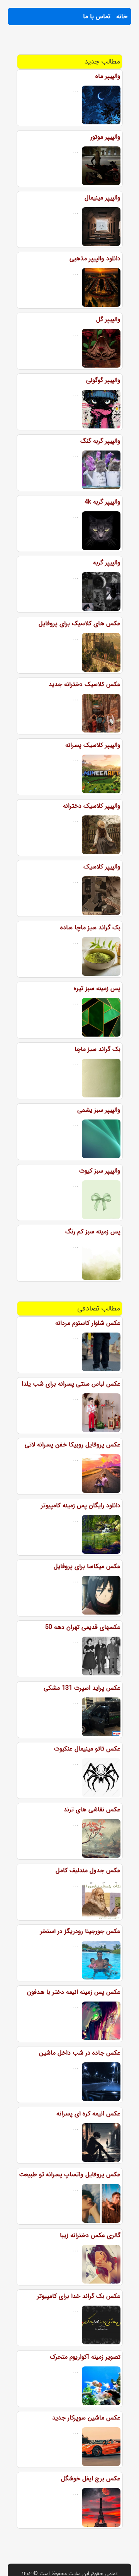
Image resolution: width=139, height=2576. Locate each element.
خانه (122, 16)
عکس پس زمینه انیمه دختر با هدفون (74, 1992)
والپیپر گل (108, 319)
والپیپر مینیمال (103, 198)
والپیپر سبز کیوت (100, 1171)
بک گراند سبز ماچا (97, 1049)
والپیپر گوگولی (103, 380)
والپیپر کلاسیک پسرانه (93, 745)
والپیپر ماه (108, 76)
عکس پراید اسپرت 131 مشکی (82, 1688)
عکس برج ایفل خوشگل (91, 2479)
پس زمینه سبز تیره (97, 988)
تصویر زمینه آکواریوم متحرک (85, 2357)
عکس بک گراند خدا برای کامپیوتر (79, 2296)
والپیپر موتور (105, 137)
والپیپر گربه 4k (103, 502)
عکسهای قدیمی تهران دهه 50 (83, 1627)
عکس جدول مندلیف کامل (88, 1870)
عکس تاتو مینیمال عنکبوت (87, 1749)
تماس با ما (97, 16)
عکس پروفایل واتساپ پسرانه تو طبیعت (70, 2174)
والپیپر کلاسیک (102, 867)
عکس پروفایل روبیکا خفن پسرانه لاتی (73, 1445)
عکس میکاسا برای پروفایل (87, 1566)
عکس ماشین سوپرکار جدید (86, 2418)
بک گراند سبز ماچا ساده (90, 928)
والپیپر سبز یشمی (99, 1110)
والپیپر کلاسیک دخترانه (92, 806)
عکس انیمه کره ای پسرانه (88, 2114)
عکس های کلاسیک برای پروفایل (80, 623)
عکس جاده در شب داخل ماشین (80, 2053)
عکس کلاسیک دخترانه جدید (85, 684)
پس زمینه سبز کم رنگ (93, 1232)
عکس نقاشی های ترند (92, 1810)
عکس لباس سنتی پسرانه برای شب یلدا (71, 1384)
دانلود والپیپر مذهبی (95, 259)
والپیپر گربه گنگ (100, 441)
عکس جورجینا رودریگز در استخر (80, 1931)
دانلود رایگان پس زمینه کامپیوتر (81, 1506)
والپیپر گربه (107, 563)
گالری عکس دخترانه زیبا (90, 2235)
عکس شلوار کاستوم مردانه (88, 1323)
